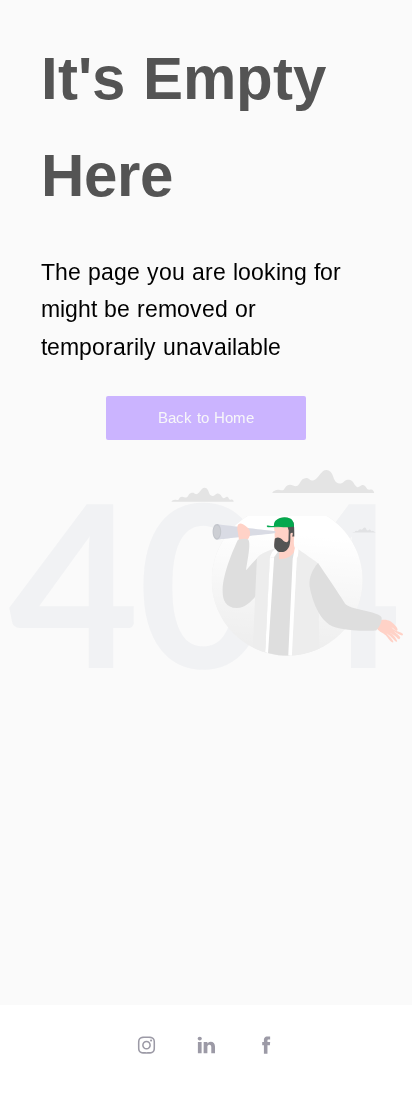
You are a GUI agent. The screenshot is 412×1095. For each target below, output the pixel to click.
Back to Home (206, 417)
